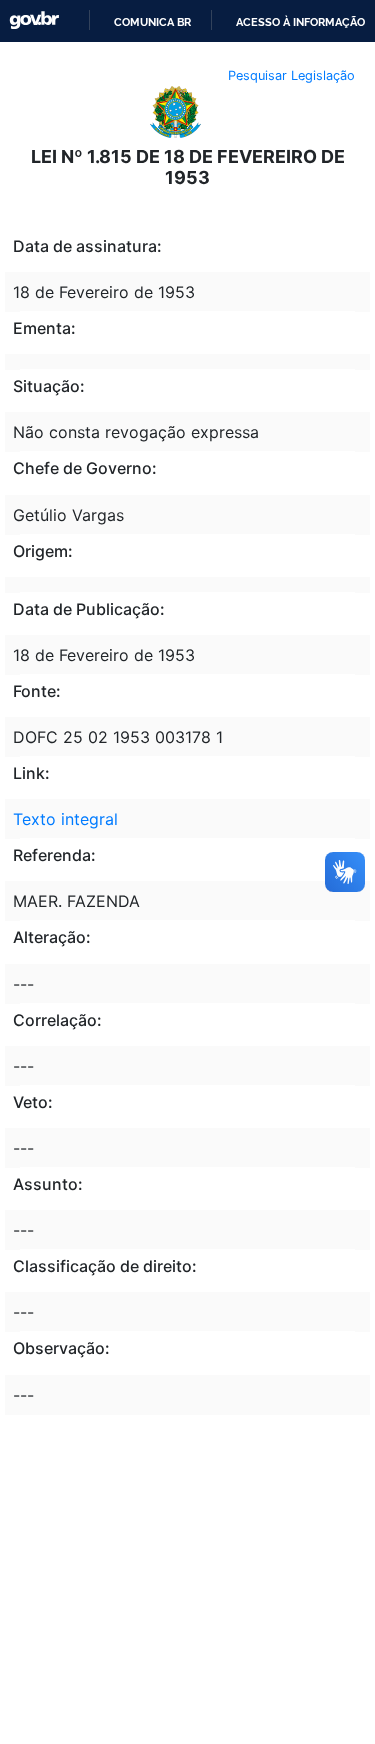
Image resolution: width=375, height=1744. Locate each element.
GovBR (34, 20)
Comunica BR (152, 22)
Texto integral (65, 819)
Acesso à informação (300, 22)
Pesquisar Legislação (291, 75)
